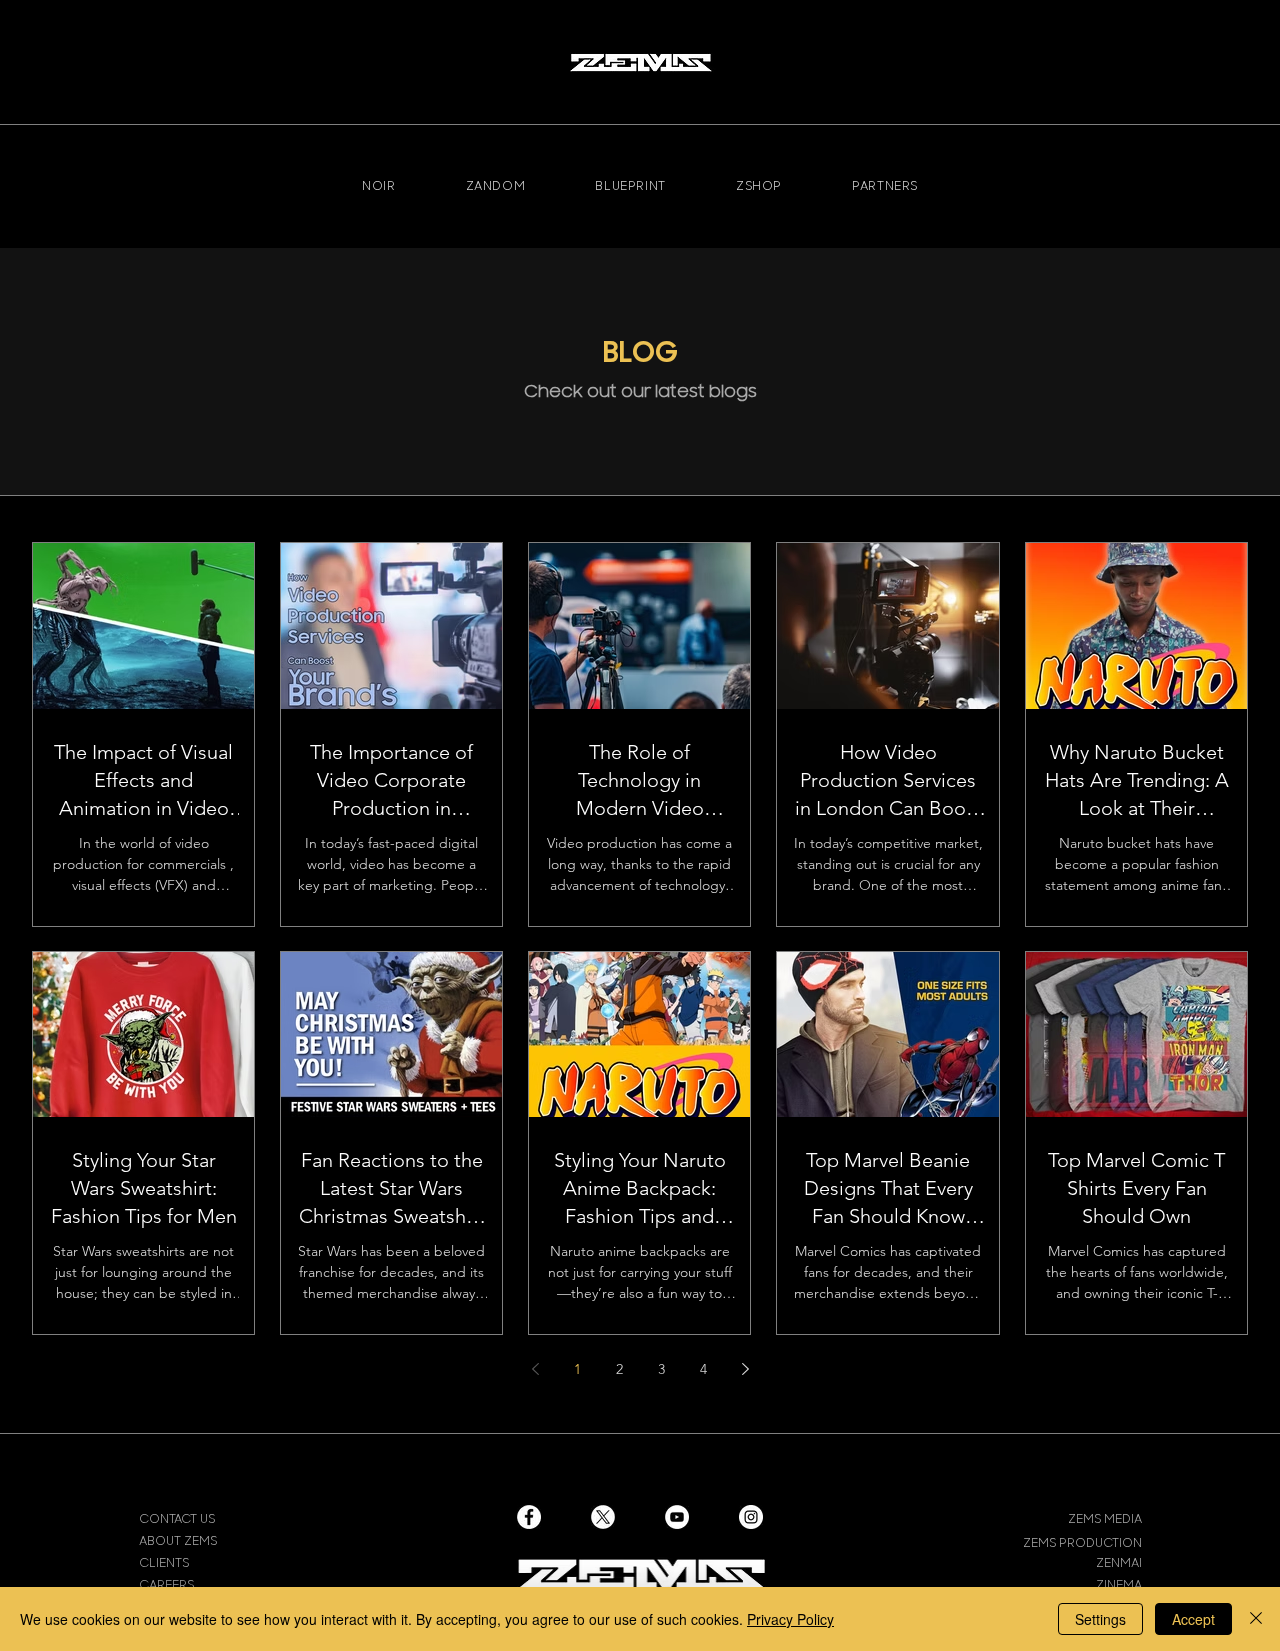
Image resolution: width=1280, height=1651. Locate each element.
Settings (1100, 1619)
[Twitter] (603, 1517)
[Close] (1256, 1619)
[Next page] (745, 1369)
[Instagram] (751, 1517)
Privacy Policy (790, 1619)
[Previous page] (535, 1369)
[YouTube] (677, 1517)
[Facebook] (529, 1517)
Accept (1193, 1619)
